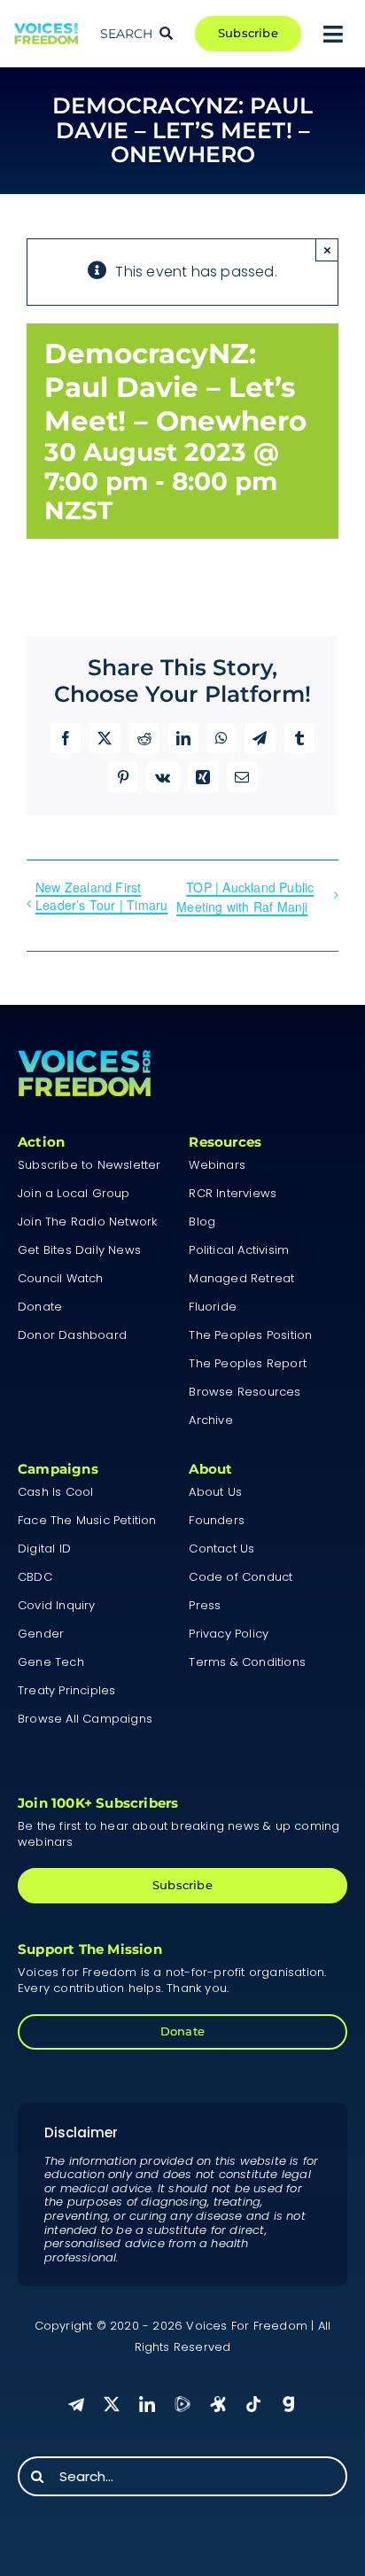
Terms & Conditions (247, 1662)
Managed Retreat (241, 1278)
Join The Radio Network (87, 1222)
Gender (41, 1634)
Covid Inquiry (57, 1605)
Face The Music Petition (87, 1520)
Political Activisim (239, 1250)
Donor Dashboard (72, 1335)
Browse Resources (245, 1392)
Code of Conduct (241, 1577)
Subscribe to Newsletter (89, 1165)
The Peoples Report (248, 1363)
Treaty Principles (66, 1690)
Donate (40, 1307)
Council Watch (61, 1278)
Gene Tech (51, 1662)
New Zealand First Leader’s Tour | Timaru (101, 896)
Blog (202, 1222)
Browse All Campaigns (85, 1719)
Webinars (217, 1165)
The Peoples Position (250, 1335)
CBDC (35, 1577)
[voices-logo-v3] (46, 30)
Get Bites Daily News (79, 1250)
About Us (215, 1492)
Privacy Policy (229, 1634)
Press (205, 1605)
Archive (210, 1420)
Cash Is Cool (55, 1492)
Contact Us (221, 1549)
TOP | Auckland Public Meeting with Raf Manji (245, 897)
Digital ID (44, 1549)
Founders (217, 1520)
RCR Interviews (233, 1193)
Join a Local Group (74, 1193)
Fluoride (213, 1307)
